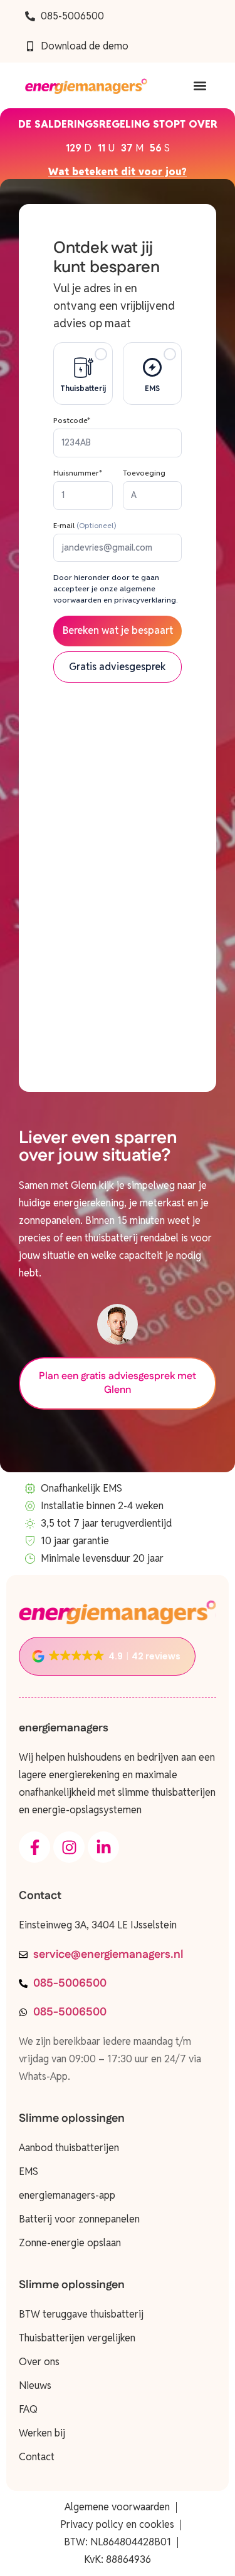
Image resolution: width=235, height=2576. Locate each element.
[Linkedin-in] (103, 1847)
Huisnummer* (78, 473)
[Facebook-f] (34, 1847)
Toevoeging (144, 473)
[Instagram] (69, 1847)
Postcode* (72, 420)
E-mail (85, 525)
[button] (200, 85)
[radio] (83, 374)
